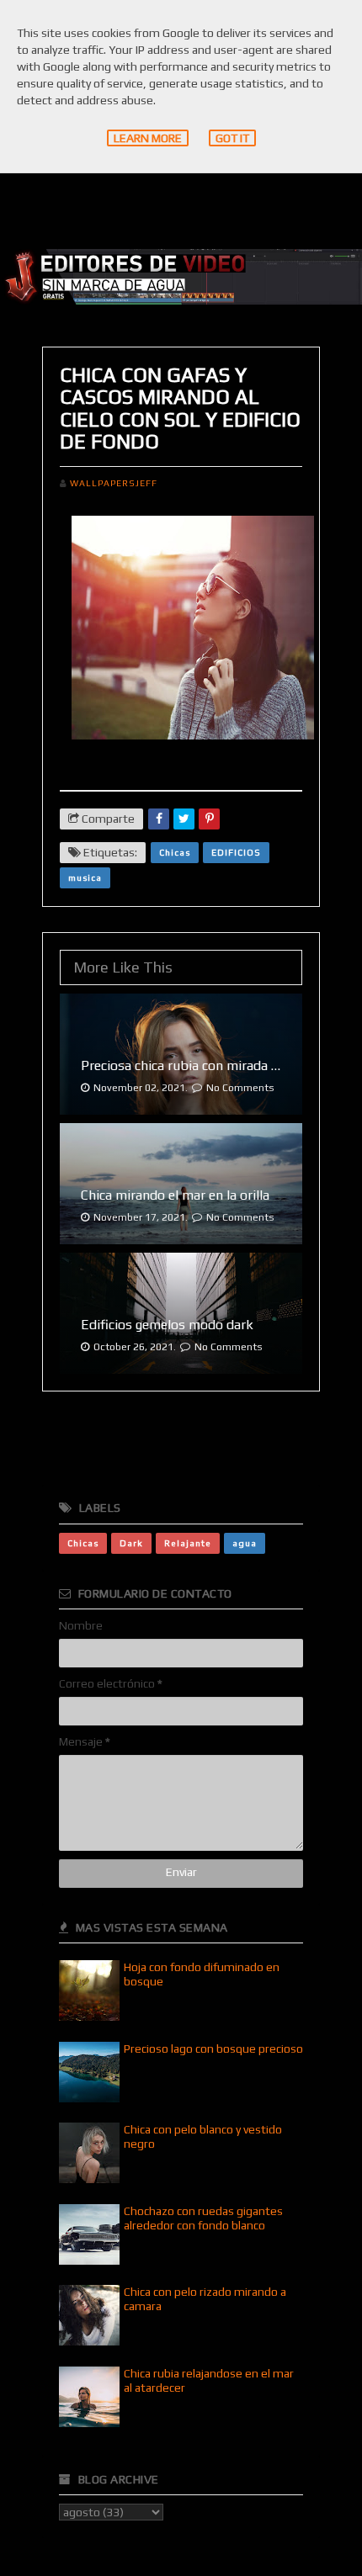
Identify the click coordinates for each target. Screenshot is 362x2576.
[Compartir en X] (184, 819)
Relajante (188, 1543)
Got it (232, 138)
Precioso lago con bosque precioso (213, 2049)
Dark (131, 1543)
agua (245, 1543)
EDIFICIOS (236, 852)
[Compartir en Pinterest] (209, 819)
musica (85, 877)
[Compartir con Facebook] (159, 819)
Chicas (175, 852)
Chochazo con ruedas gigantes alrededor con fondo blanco (203, 2218)
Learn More (148, 138)
